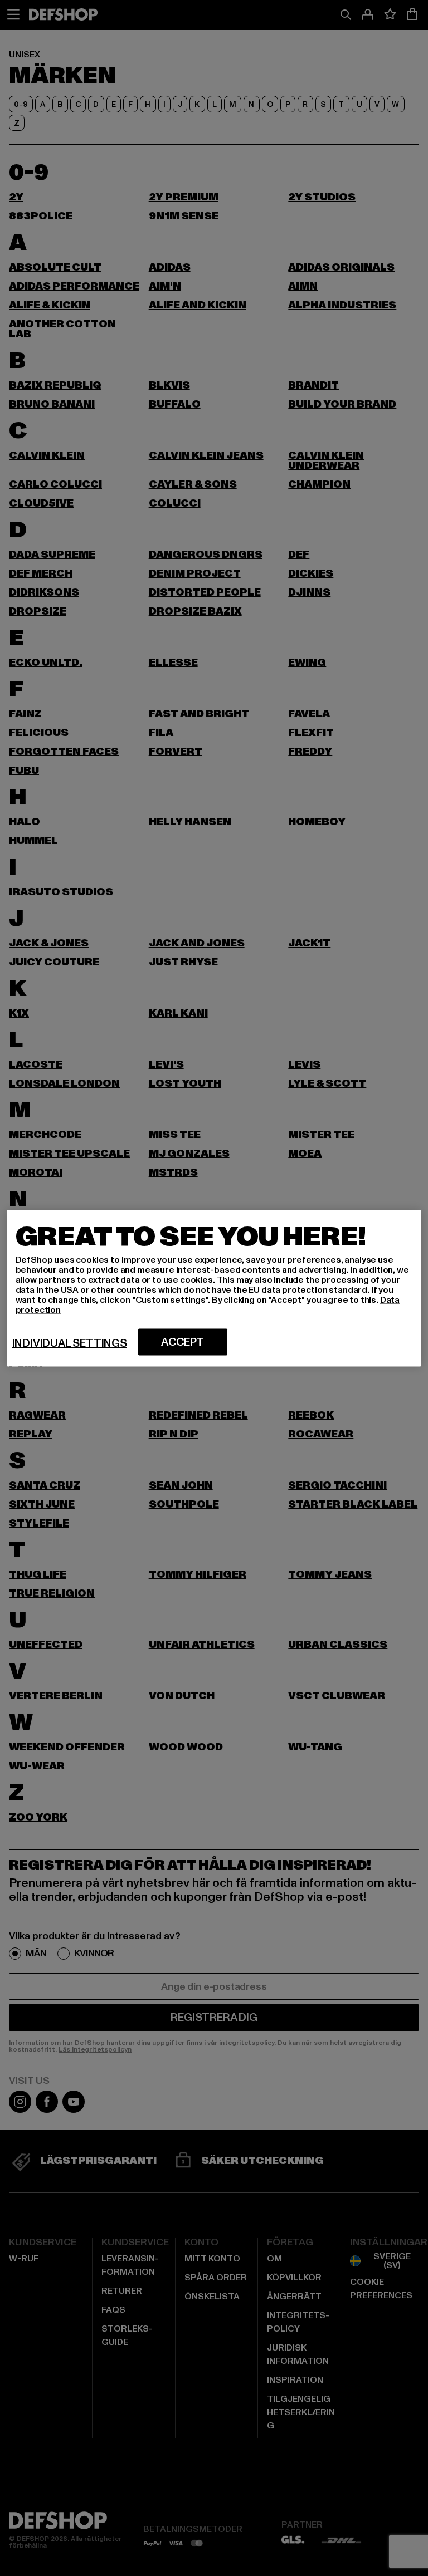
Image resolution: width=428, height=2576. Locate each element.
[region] (214, 1288)
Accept (183, 1342)
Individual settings (70, 1343)
